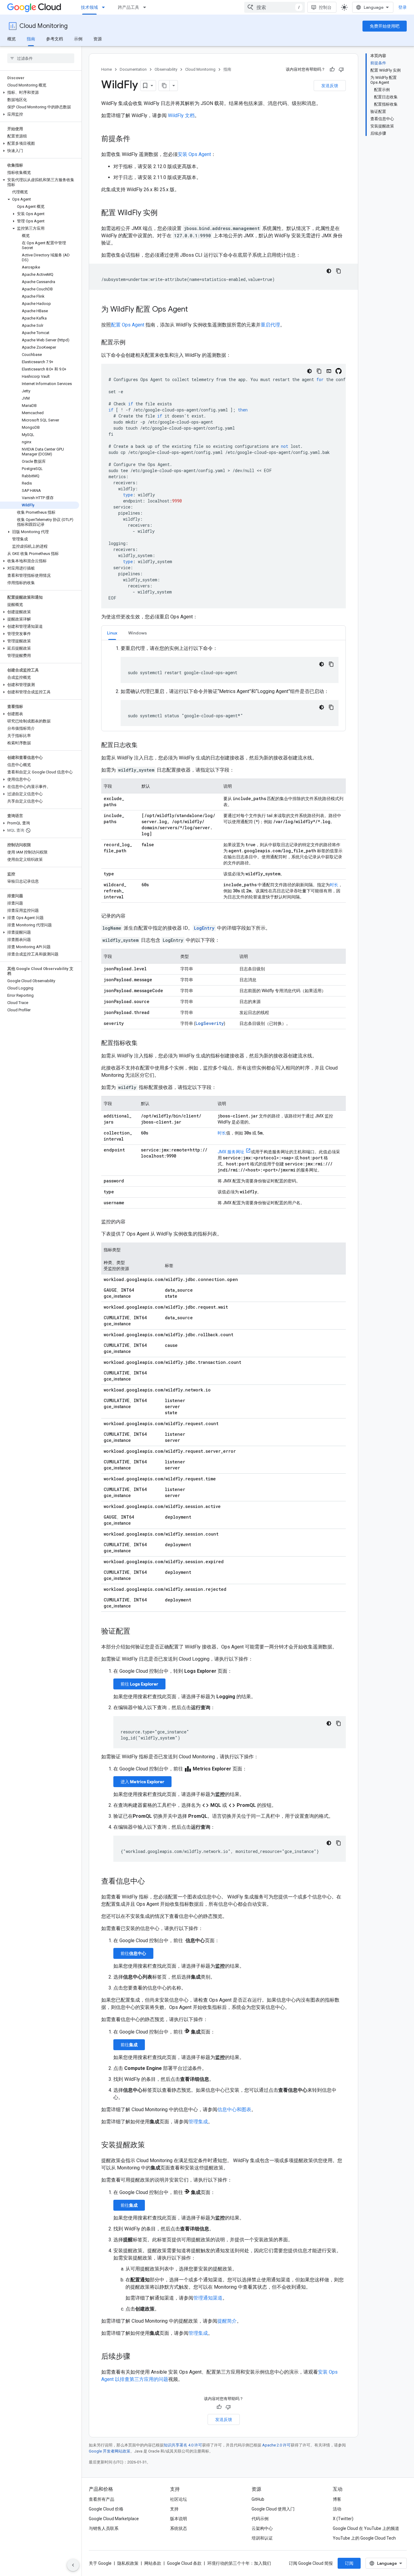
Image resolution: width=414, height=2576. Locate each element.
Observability (166, 69)
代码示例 (260, 2519)
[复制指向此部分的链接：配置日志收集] (144, 745)
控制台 (325, 7)
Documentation (133, 69)
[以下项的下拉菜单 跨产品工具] (146, 7)
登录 (402, 7)
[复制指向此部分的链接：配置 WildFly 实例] (164, 213)
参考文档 (55, 39)
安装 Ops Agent (194, 154)
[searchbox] (41, 58)
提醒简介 (227, 2321)
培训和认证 (262, 2538)
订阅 (349, 2563)
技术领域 (89, 7)
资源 (98, 39)
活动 (337, 2509)
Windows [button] (138, 633)
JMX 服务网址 (231, 1152)
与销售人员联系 (104, 2528)
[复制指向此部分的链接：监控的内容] (132, 1222)
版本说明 (179, 2519)
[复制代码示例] (339, 271)
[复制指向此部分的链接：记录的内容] (132, 916)
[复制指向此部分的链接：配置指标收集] (144, 1043)
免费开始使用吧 (385, 26)
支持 (174, 2509)
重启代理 (270, 325)
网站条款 (153, 2563)
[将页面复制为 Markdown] (164, 86)
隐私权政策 (128, 2563)
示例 (78, 39)
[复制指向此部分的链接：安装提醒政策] (151, 2145)
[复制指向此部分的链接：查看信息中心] (151, 1882)
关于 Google (100, 2563)
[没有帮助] (341, 69)
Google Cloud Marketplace (114, 2519)
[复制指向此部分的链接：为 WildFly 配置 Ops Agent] (194, 310)
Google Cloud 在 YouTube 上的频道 (366, 2528)
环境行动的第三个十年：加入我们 (239, 2563)
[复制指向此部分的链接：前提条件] (136, 139)
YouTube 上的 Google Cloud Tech (364, 2538)
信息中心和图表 (234, 2109)
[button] (40, 93)
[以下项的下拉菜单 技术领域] (105, 7)
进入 (142, 1782)
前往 (139, 1684)
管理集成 (198, 2122)
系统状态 (179, 2528)
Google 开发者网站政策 (110, 2451)
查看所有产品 (102, 2499)
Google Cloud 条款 (184, 2563)
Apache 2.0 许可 (276, 2445)
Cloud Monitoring (43, 26)
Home (107, 69)
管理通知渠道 (208, 2298)
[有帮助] (332, 69)
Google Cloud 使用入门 (273, 2509)
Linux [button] (112, 633)
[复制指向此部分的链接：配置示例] (132, 343)
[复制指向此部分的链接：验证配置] (136, 1632)
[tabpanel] (224, 685)
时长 (334, 885)
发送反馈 (330, 86)
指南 (31, 39)
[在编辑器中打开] (329, 371)
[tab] (112, 633)
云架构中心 (262, 2528)
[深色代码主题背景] (329, 271)
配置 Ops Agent (128, 325)
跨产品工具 (129, 7)
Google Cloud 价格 (106, 2509)
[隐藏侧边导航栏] (73, 2565)
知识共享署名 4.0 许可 (183, 2445)
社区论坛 (179, 2499)
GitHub (258, 2499)
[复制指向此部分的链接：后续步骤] (136, 2357)
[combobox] (275, 7)
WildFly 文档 (181, 115)
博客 (337, 2499)
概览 (12, 39)
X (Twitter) (343, 2519)
